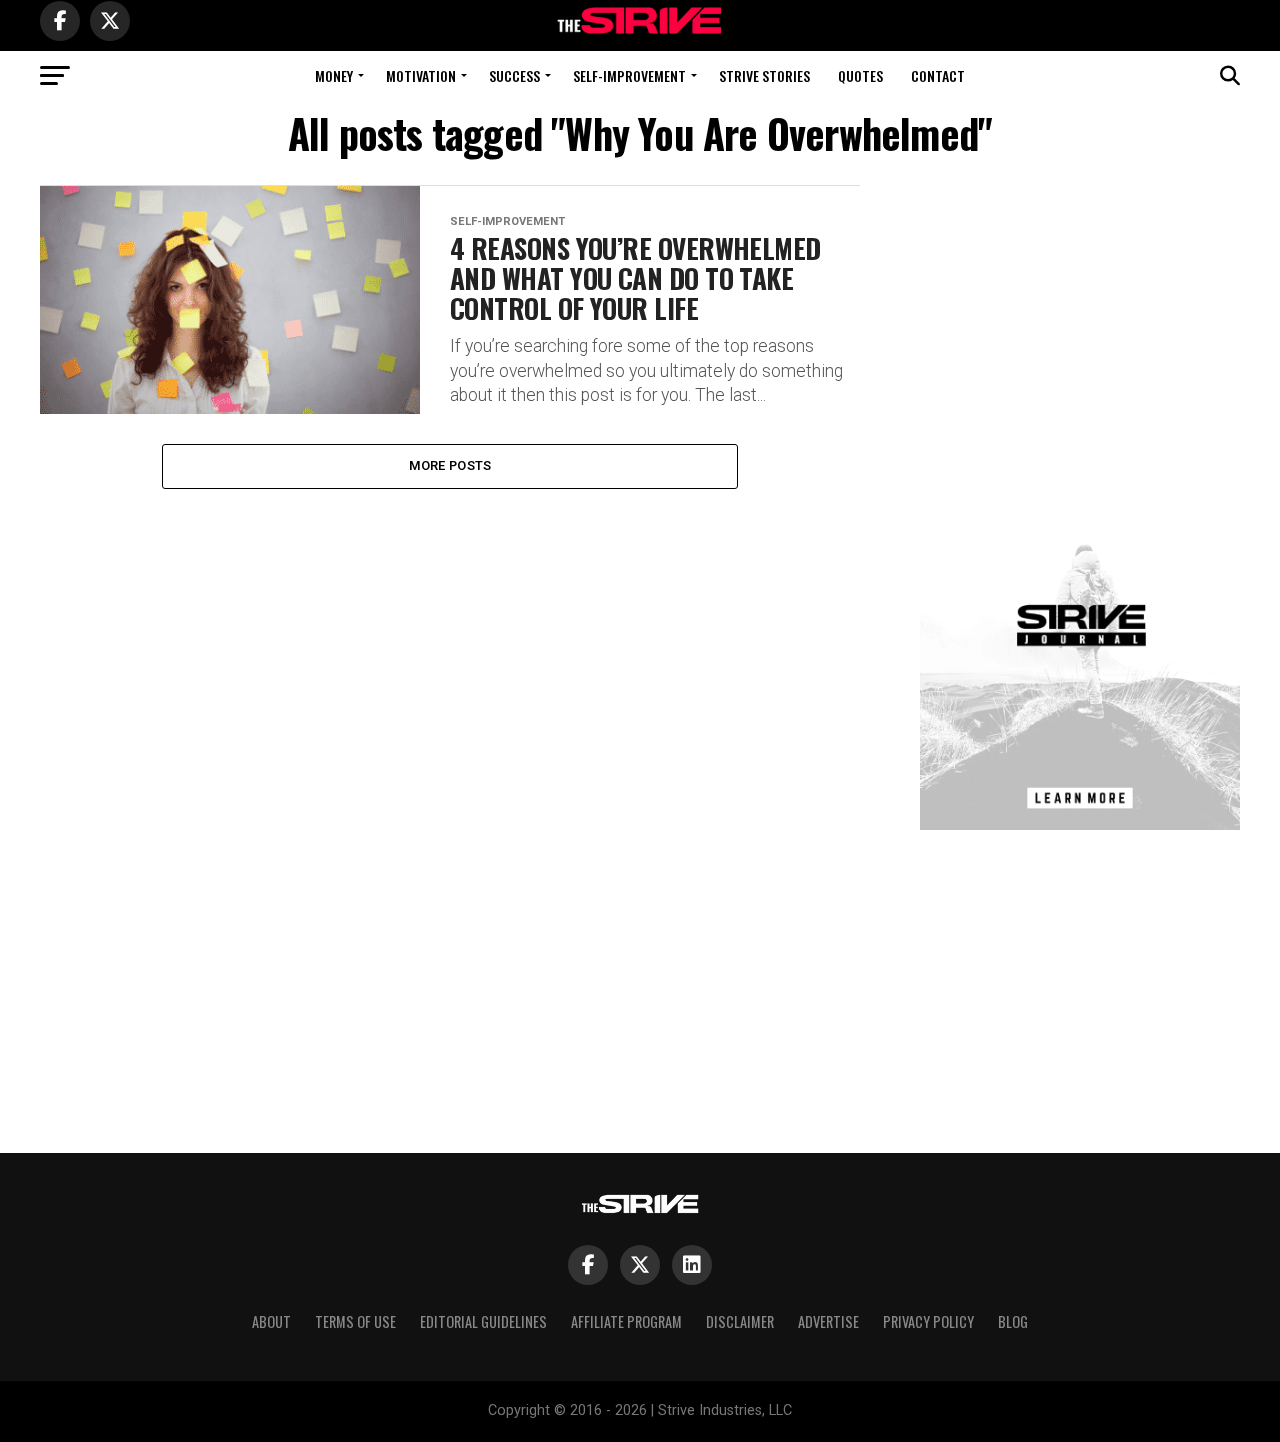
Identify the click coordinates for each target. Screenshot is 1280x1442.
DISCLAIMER (740, 1321)
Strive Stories (764, 75)
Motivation (421, 75)
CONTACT (938, 75)
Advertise (828, 1321)
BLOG (1013, 1321)
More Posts (450, 465)
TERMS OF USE (355, 1321)
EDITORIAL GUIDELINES (483, 1321)
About (271, 1321)
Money (334, 75)
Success (514, 75)
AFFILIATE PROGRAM (626, 1321)
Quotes (860, 75)
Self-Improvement (629, 75)
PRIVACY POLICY (928, 1321)
